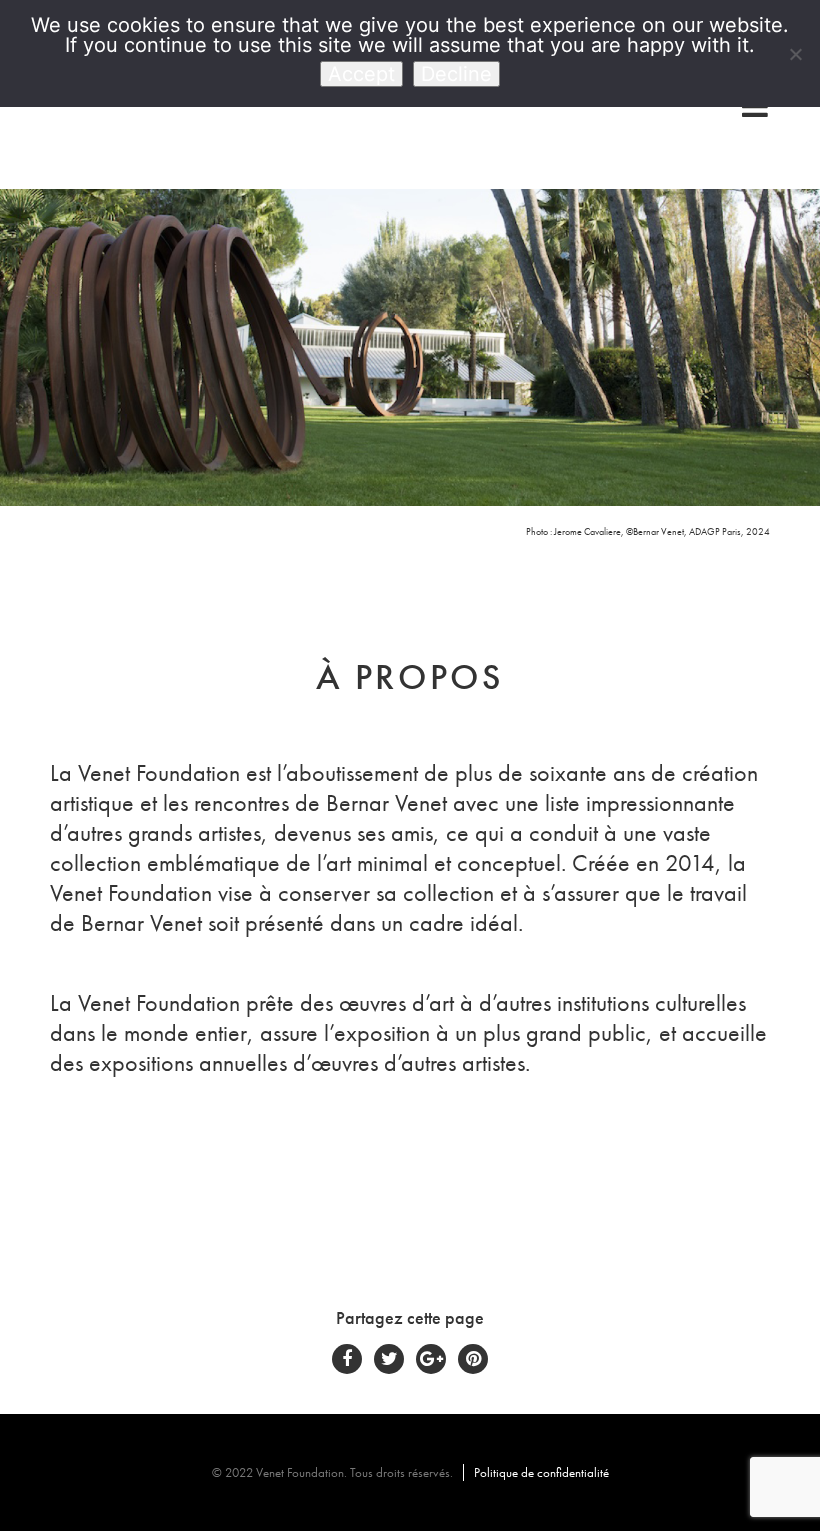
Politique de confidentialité (541, 1472)
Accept (361, 74)
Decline (456, 74)
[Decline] (795, 54)
